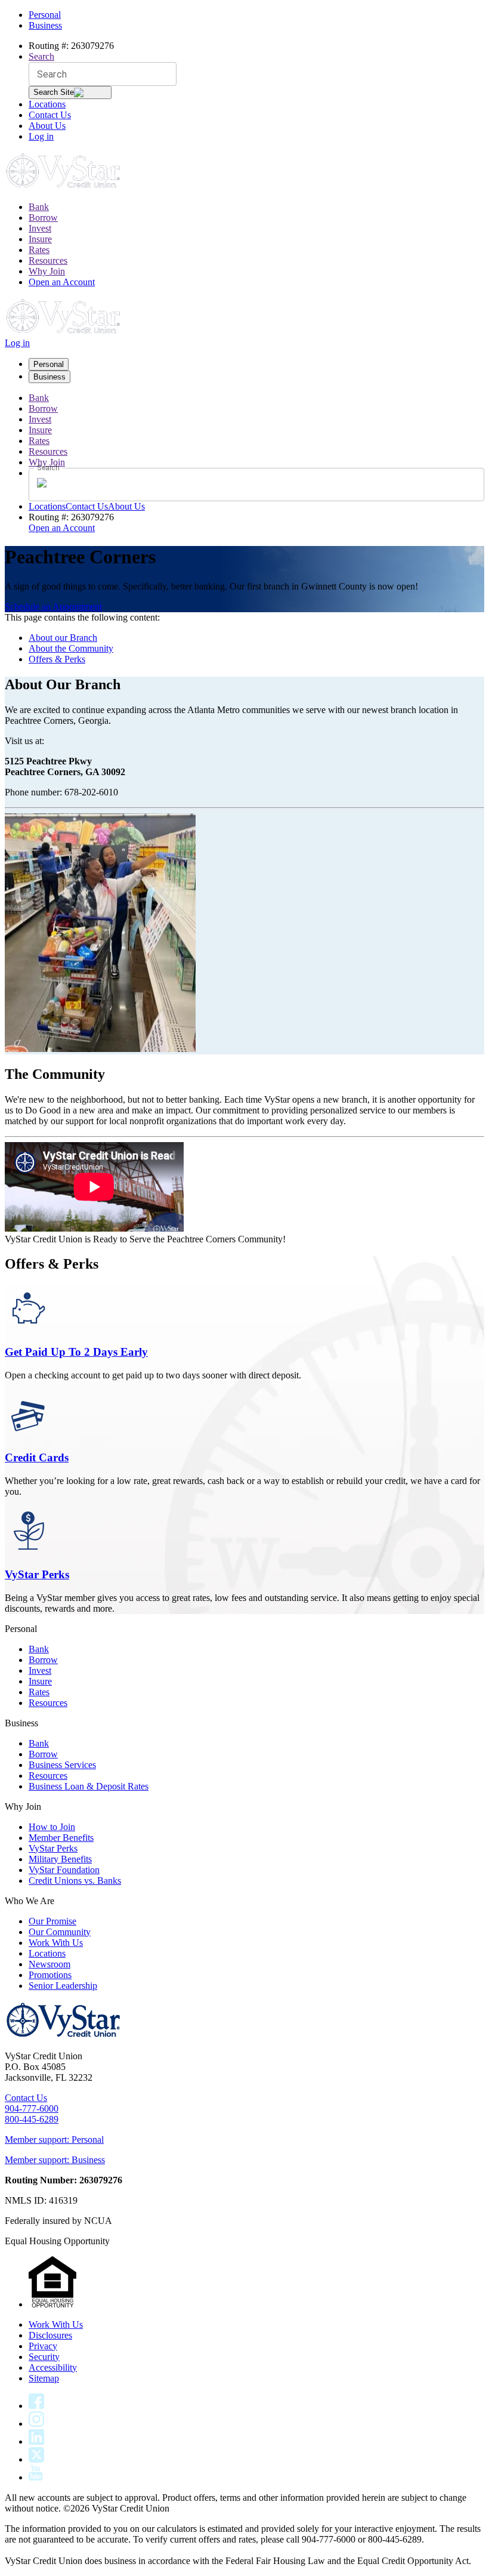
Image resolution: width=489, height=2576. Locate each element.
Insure (40, 239)
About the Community (71, 648)
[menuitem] (256, 207)
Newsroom (49, 1964)
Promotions (50, 1975)
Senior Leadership (63, 1986)
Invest (40, 228)
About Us (47, 126)
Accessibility (53, 2367)
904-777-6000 (32, 2108)
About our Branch (63, 638)
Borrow (43, 218)
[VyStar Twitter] (36, 2459)
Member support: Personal (54, 2140)
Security (44, 2357)
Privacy (43, 2346)
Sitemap (44, 2378)
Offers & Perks (57, 659)
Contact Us (50, 115)
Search (41, 56)
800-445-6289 (32, 2119)
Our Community (60, 1932)
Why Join (47, 271)
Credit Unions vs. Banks (75, 1881)
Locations (47, 104)
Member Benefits (61, 1838)
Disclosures (50, 2335)
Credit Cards (37, 1457)
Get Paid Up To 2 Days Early (76, 1352)
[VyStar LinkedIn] (36, 2441)
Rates (39, 250)
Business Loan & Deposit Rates (89, 1786)
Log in (41, 136)
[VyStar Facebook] (36, 2406)
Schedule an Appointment (53, 607)
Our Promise (52, 1921)
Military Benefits (60, 1859)
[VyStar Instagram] (37, 2424)
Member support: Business (55, 2160)
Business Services (62, 1765)
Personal (45, 15)
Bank (39, 207)
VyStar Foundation (64, 1870)
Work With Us (56, 1943)
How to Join (52, 1827)
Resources (48, 260)
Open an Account (62, 282)
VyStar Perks (37, 1574)
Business (45, 25)
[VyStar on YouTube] (36, 2477)
